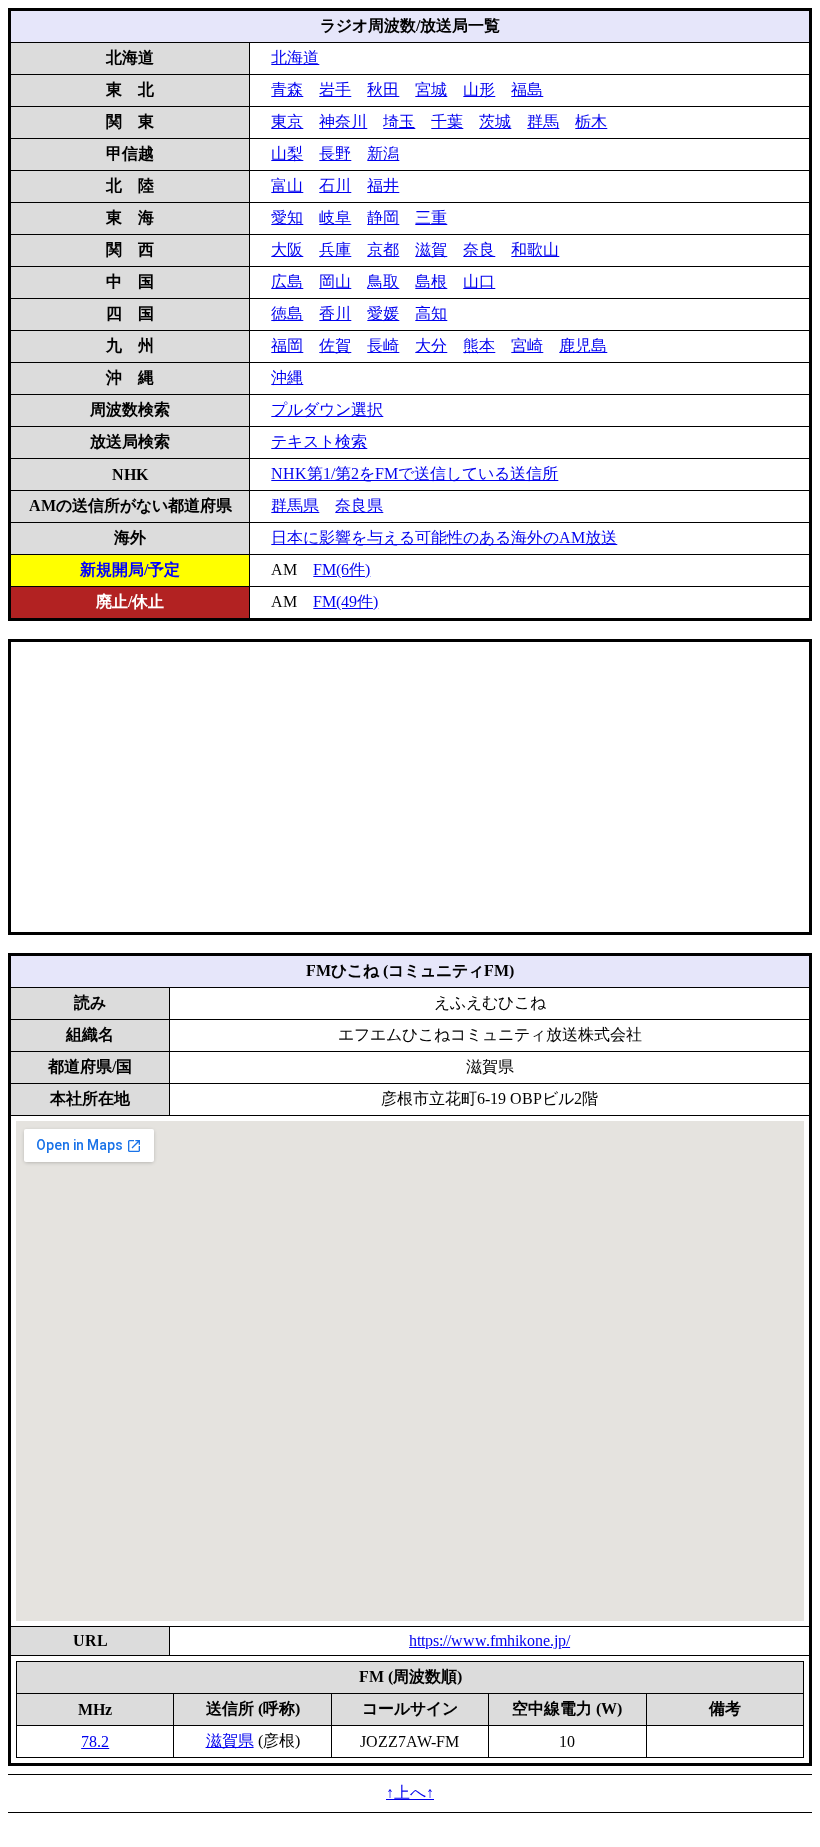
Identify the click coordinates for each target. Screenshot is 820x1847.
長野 (335, 153)
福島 (527, 89)
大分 (431, 345)
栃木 (591, 121)
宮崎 (527, 345)
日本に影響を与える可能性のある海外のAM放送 (444, 537)
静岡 (383, 217)
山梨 (287, 153)
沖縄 (287, 377)
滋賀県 (230, 1740)
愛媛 (383, 313)
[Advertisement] (410, 787)
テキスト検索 (319, 441)
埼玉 (399, 121)
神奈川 (343, 121)
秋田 (383, 89)
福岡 (287, 345)
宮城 (431, 89)
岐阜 (335, 217)
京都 (383, 249)
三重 (431, 217)
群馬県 (295, 505)
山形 (479, 89)
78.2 (95, 1741)
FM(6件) (341, 569)
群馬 (543, 121)
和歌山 (535, 249)
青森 (287, 89)
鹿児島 (583, 345)
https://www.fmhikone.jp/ (489, 1640)
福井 (383, 185)
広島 (287, 281)
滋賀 (431, 249)
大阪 (287, 249)
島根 (431, 281)
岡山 (335, 281)
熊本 (479, 345)
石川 (335, 185)
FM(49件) (345, 601)
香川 (335, 313)
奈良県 (359, 505)
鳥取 (383, 281)
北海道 (295, 57)
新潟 (383, 153)
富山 (287, 185)
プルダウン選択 (327, 409)
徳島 (287, 313)
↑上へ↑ (410, 1792)
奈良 (479, 249)
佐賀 (335, 345)
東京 (287, 121)
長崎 (383, 345)
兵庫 (335, 249)
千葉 (447, 121)
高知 (431, 313)
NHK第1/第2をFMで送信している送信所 (414, 473)
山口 (479, 281)
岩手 (335, 89)
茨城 (495, 121)
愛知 (287, 217)
